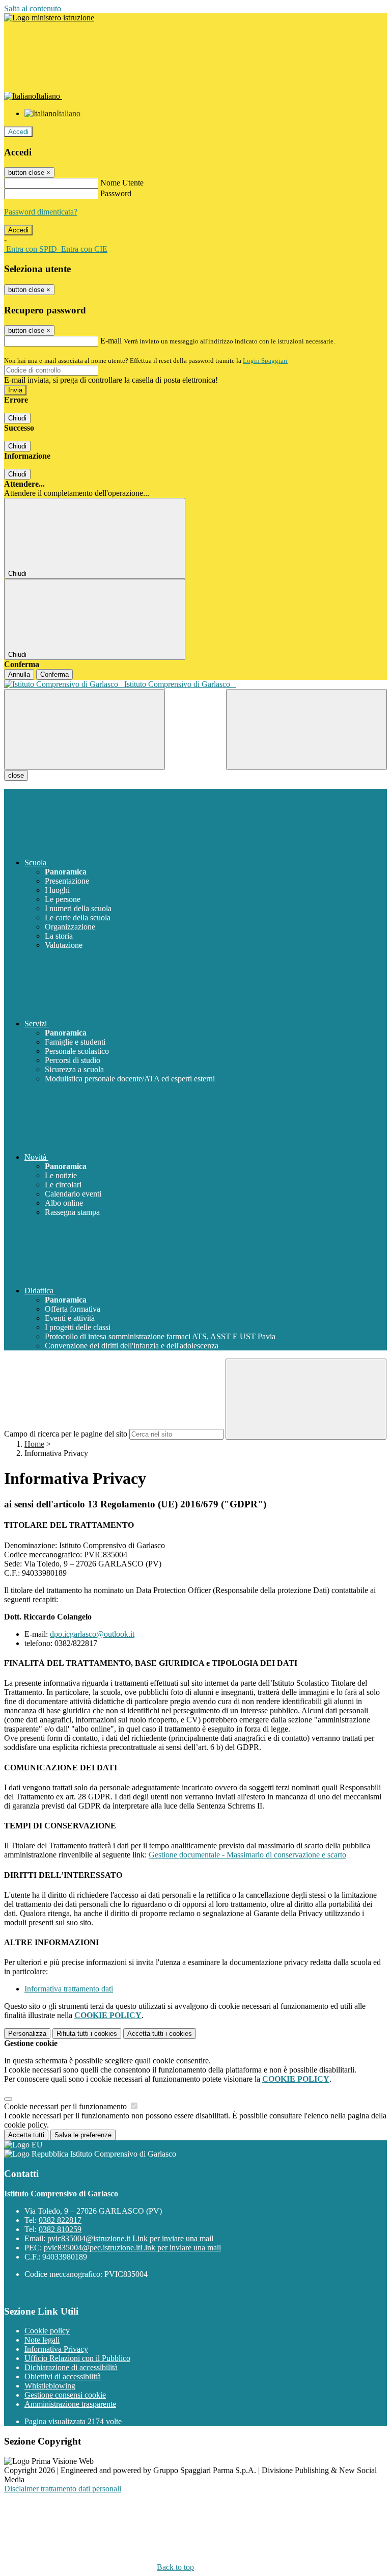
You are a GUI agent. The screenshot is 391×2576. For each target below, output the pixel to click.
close (16, 775)
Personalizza (27, 2034)
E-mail (111, 341)
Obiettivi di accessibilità (63, 2376)
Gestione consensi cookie (65, 2395)
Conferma (54, 674)
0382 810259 (60, 2229)
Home (34, 1444)
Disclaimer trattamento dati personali (63, 2489)
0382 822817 (60, 2220)
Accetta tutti (160, 2034)
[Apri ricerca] (306, 729)
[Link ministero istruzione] (49, 18)
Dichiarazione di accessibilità (71, 2367)
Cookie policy (47, 2331)
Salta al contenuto (33, 8)
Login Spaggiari (265, 361)
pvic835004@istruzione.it (130, 2238)
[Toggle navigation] (85, 729)
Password (116, 193)
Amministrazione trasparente (70, 2404)
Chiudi (17, 418)
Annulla (19, 674)
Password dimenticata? (41, 212)
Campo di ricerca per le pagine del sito (66, 1434)
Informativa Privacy (56, 2349)
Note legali (42, 2340)
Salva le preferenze (83, 2135)
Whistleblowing (50, 2386)
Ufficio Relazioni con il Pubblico (77, 2358)
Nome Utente (122, 183)
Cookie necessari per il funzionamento (66, 2106)
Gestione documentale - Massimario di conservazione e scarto (247, 1855)
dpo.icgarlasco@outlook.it (92, 1634)
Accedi (18, 132)
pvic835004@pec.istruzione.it (132, 2248)
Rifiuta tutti (87, 2034)
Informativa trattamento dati (69, 1989)
